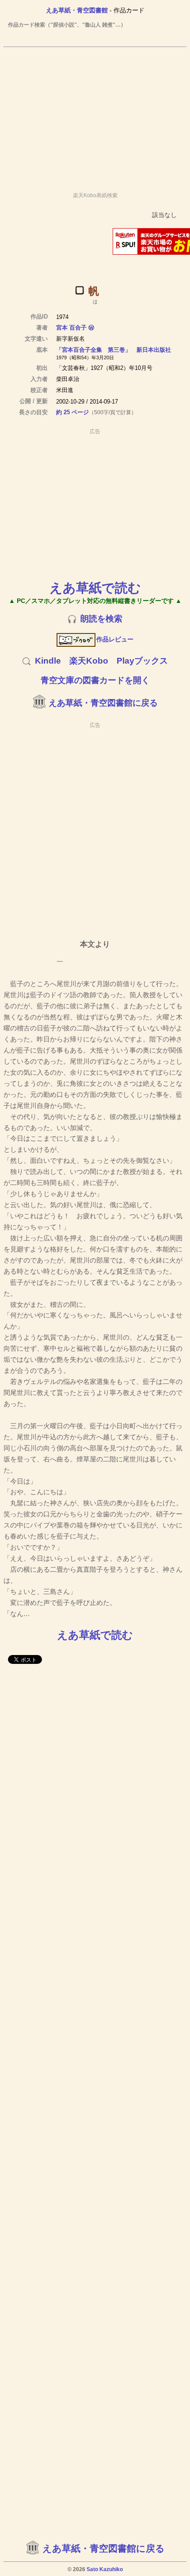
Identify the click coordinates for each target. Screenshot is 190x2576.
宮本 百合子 (71, 328)
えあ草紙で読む (95, 588)
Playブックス (142, 661)
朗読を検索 (101, 619)
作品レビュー (115, 639)
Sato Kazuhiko (105, 2569)
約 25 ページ (72, 412)
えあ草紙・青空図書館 (77, 10)
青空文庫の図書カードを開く (95, 680)
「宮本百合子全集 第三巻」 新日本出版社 (114, 350)
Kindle (48, 661)
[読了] (80, 290)
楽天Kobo (89, 661)
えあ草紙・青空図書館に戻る (103, 703)
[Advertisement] (95, 116)
